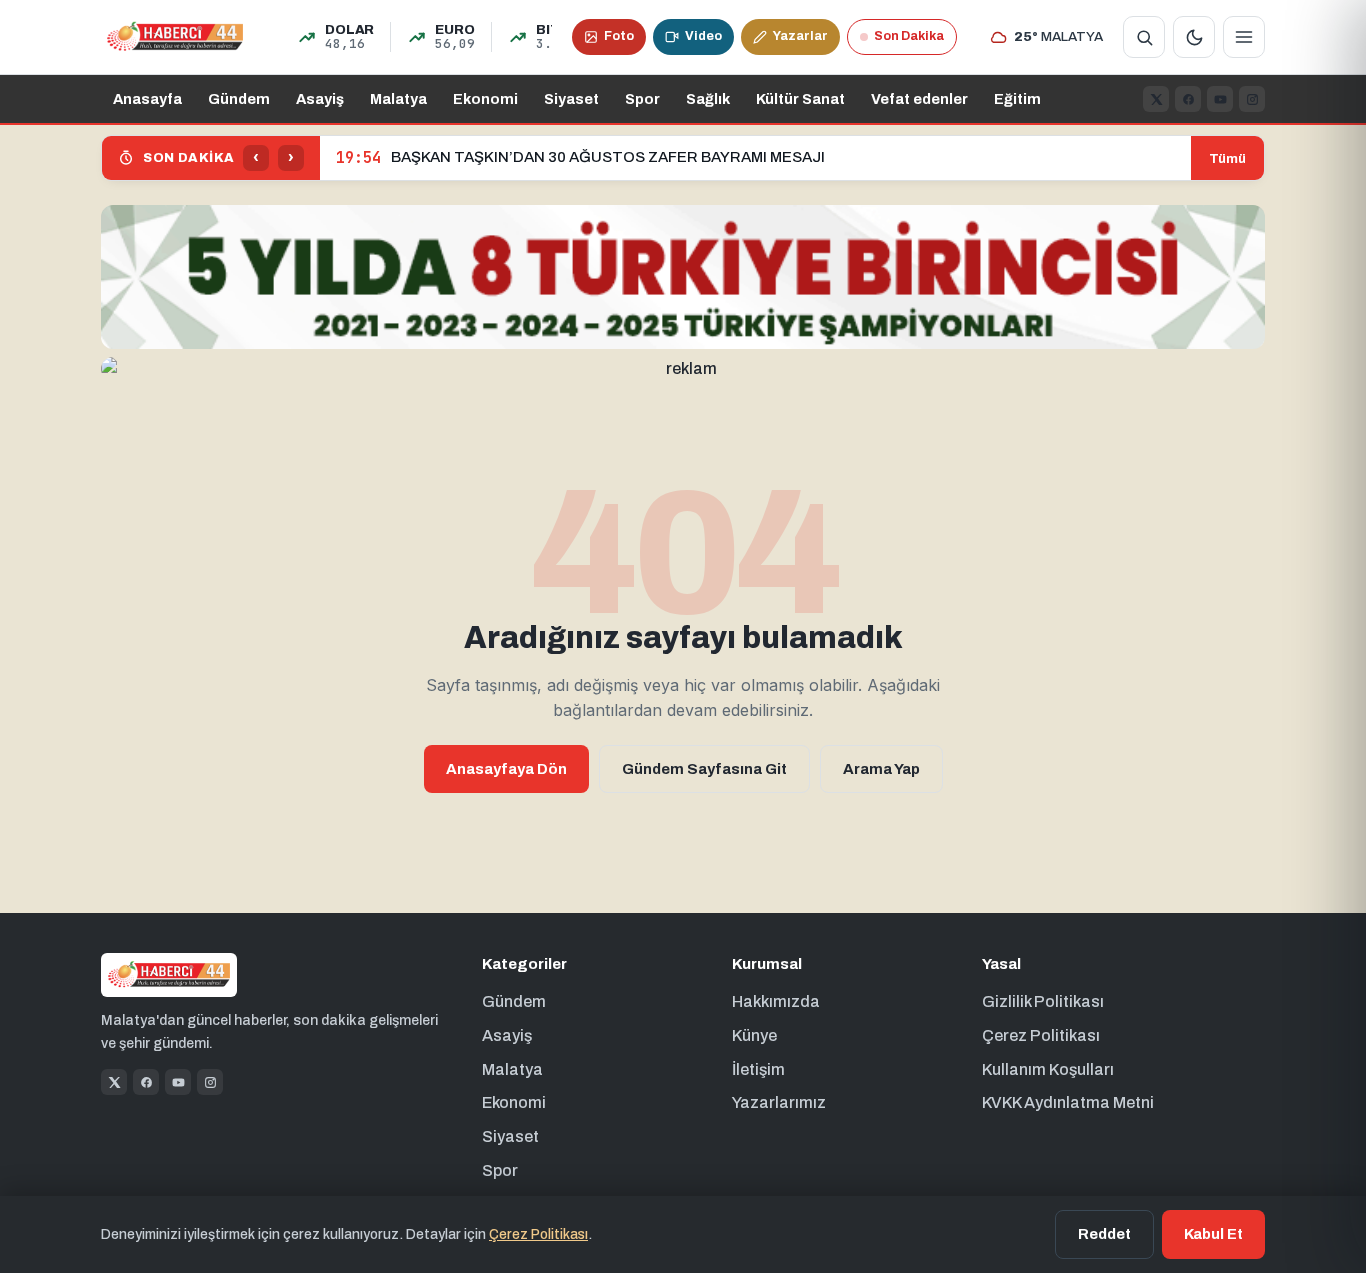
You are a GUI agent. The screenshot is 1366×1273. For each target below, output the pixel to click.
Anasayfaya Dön (506, 769)
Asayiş (320, 99)
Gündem (239, 99)
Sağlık (708, 99)
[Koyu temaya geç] (1194, 37)
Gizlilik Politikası (1043, 1001)
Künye (754, 1035)
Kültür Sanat (800, 99)
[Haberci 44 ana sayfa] (175, 37)
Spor (642, 99)
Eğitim (1017, 99)
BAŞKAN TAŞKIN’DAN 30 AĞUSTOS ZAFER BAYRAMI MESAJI (580, 158)
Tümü (1227, 158)
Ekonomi (485, 99)
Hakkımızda (776, 1001)
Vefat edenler (919, 99)
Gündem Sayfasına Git (704, 769)
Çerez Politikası (1041, 1035)
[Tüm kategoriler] (1244, 37)
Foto (619, 36)
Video (703, 36)
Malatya (398, 99)
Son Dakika (909, 36)
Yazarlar (800, 36)
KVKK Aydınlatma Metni (1068, 1102)
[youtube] (1220, 99)
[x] (1156, 99)
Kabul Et (1213, 1234)
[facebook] (1188, 99)
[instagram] (1252, 99)
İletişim (758, 1069)
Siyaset (571, 99)
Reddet (1104, 1234)
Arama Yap (881, 769)
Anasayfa (147, 99)
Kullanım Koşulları (1048, 1069)
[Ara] (1144, 37)
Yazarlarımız (779, 1102)
